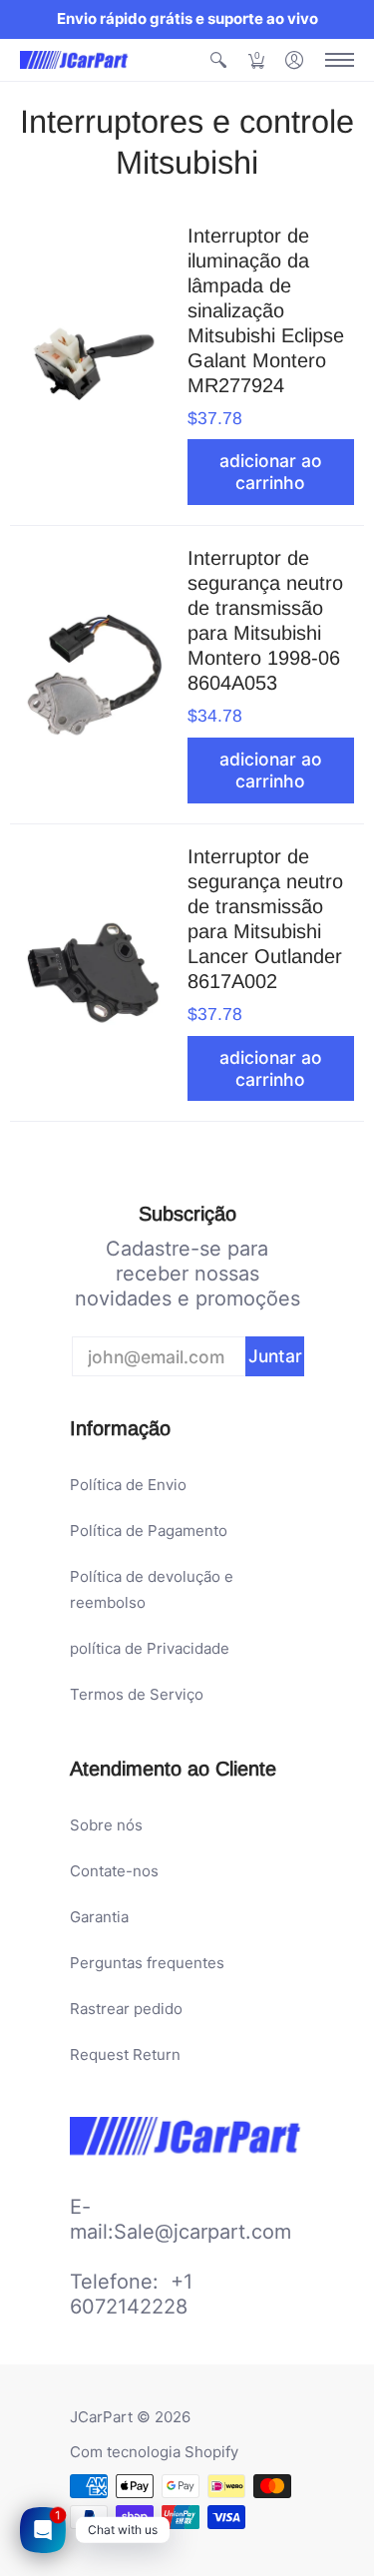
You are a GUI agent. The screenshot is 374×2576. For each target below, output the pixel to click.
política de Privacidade (150, 1648)
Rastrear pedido (126, 2009)
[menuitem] (218, 60)
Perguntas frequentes (147, 1963)
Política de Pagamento (149, 1531)
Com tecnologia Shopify (154, 2452)
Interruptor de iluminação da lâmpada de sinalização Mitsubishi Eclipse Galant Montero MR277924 (266, 310)
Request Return (125, 2055)
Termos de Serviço (137, 1694)
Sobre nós (106, 1825)
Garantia (99, 1917)
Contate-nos (114, 1871)
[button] (218, 60)
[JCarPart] (75, 60)
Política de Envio (128, 1485)
